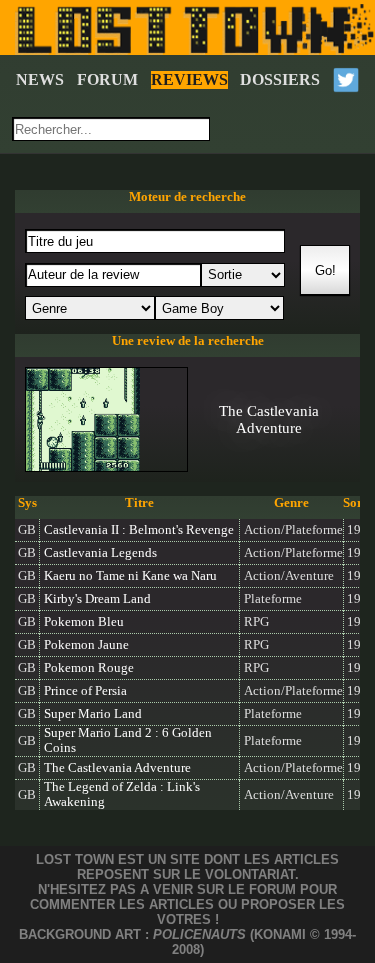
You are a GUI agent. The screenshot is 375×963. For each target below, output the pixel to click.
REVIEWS (189, 79)
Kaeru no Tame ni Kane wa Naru (130, 576)
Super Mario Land (93, 714)
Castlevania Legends (100, 553)
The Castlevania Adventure (117, 768)
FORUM (107, 79)
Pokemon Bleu (84, 622)
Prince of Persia (85, 691)
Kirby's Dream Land (97, 599)
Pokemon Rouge (89, 668)
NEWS (40, 79)
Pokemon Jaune (86, 645)
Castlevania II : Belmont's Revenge (139, 530)
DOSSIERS (280, 79)
